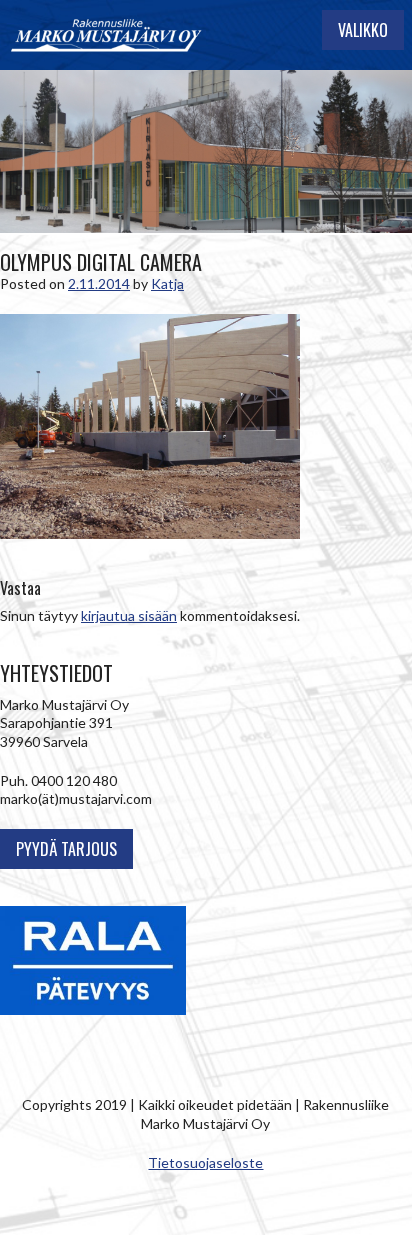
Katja (167, 283)
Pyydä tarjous (66, 849)
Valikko (363, 30)
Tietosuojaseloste (205, 1162)
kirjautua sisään (129, 615)
